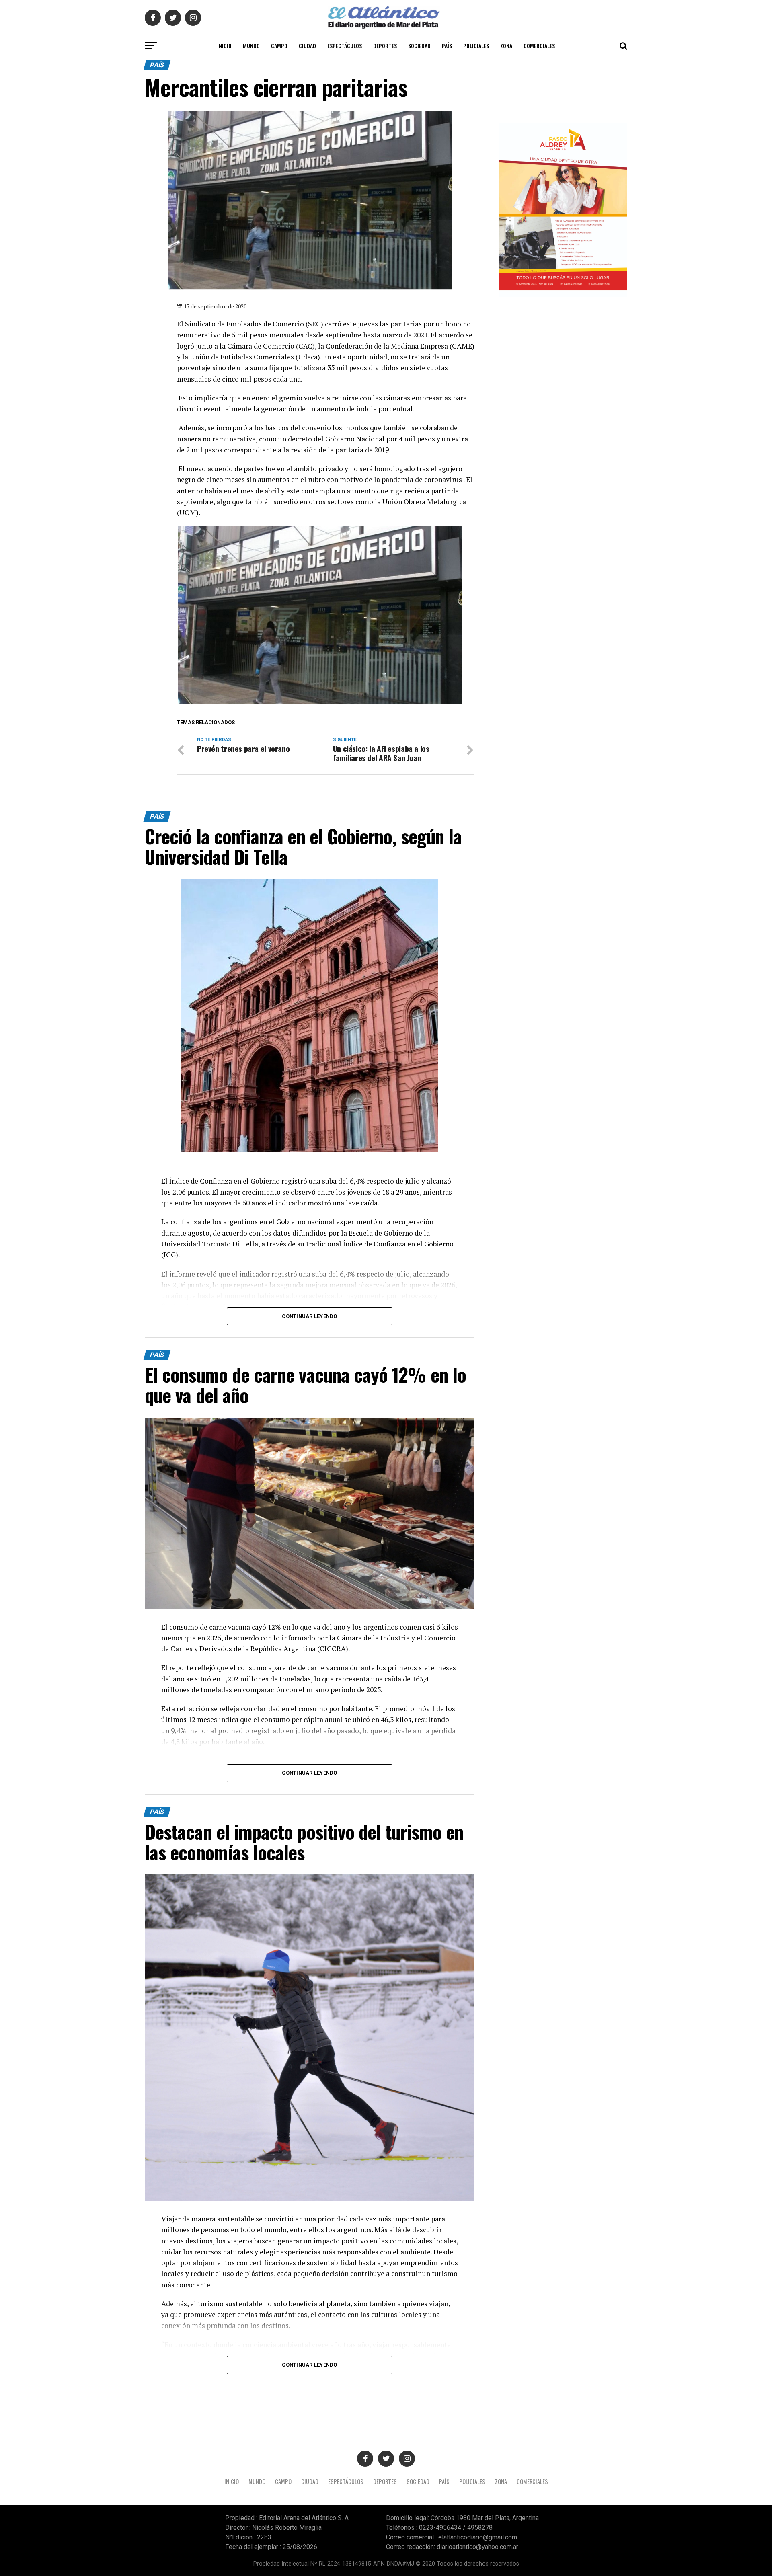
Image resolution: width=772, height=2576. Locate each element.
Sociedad (419, 46)
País (447, 46)
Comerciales (539, 46)
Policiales (476, 46)
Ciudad (307, 46)
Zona (506, 46)
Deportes (385, 46)
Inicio (224, 46)
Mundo (251, 46)
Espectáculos (345, 46)
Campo (279, 46)
